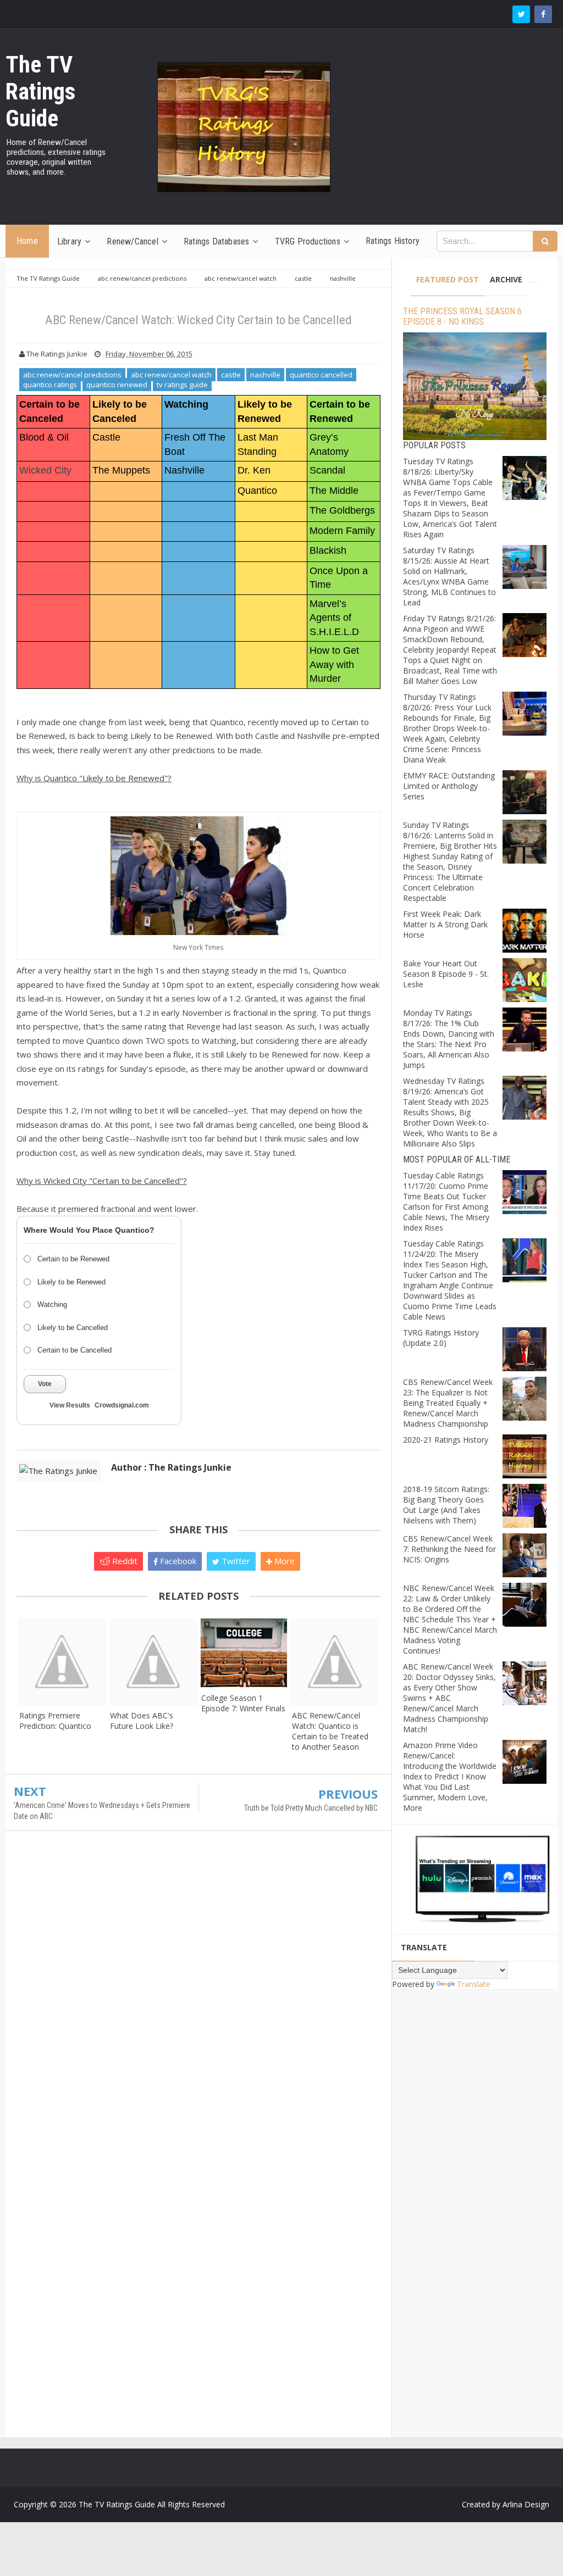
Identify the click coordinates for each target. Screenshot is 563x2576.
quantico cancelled (321, 375)
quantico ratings (50, 385)
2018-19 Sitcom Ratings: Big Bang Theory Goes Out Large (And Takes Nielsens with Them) (446, 1505)
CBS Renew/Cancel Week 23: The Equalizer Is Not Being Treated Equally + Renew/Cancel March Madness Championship (448, 1403)
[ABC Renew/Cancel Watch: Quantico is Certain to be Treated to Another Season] (335, 1662)
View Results (70, 1405)
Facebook (177, 1561)
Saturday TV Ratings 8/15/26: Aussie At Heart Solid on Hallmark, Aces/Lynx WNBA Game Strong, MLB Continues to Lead (449, 576)
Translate (474, 1984)
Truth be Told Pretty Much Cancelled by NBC (311, 1808)
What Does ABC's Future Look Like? (142, 1721)
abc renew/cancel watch (171, 375)
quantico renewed (117, 385)
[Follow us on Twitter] (521, 14)
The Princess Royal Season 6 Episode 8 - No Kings (462, 316)
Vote (45, 1384)
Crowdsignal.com (122, 1405)
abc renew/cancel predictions (72, 375)
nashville (265, 375)
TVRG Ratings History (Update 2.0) (441, 1338)
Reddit (124, 1561)
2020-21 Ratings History (446, 1440)
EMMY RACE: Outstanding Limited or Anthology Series (449, 786)
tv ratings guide (182, 385)
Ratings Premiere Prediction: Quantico (55, 1721)
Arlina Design (526, 2504)
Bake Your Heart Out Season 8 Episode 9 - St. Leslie (446, 974)
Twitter (235, 1561)
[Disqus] (198, 1998)
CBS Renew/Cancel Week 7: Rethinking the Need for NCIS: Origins (449, 1549)
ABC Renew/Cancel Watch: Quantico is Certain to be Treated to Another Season (330, 1731)
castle (231, 375)
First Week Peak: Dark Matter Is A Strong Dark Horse (445, 924)
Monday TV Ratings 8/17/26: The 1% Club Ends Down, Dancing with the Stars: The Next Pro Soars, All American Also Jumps (449, 1039)
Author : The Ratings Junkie (171, 1467)
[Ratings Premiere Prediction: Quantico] (62, 1662)
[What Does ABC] (153, 1662)
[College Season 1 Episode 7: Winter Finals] (244, 1653)
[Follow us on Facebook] (543, 14)
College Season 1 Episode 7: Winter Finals (243, 1703)
